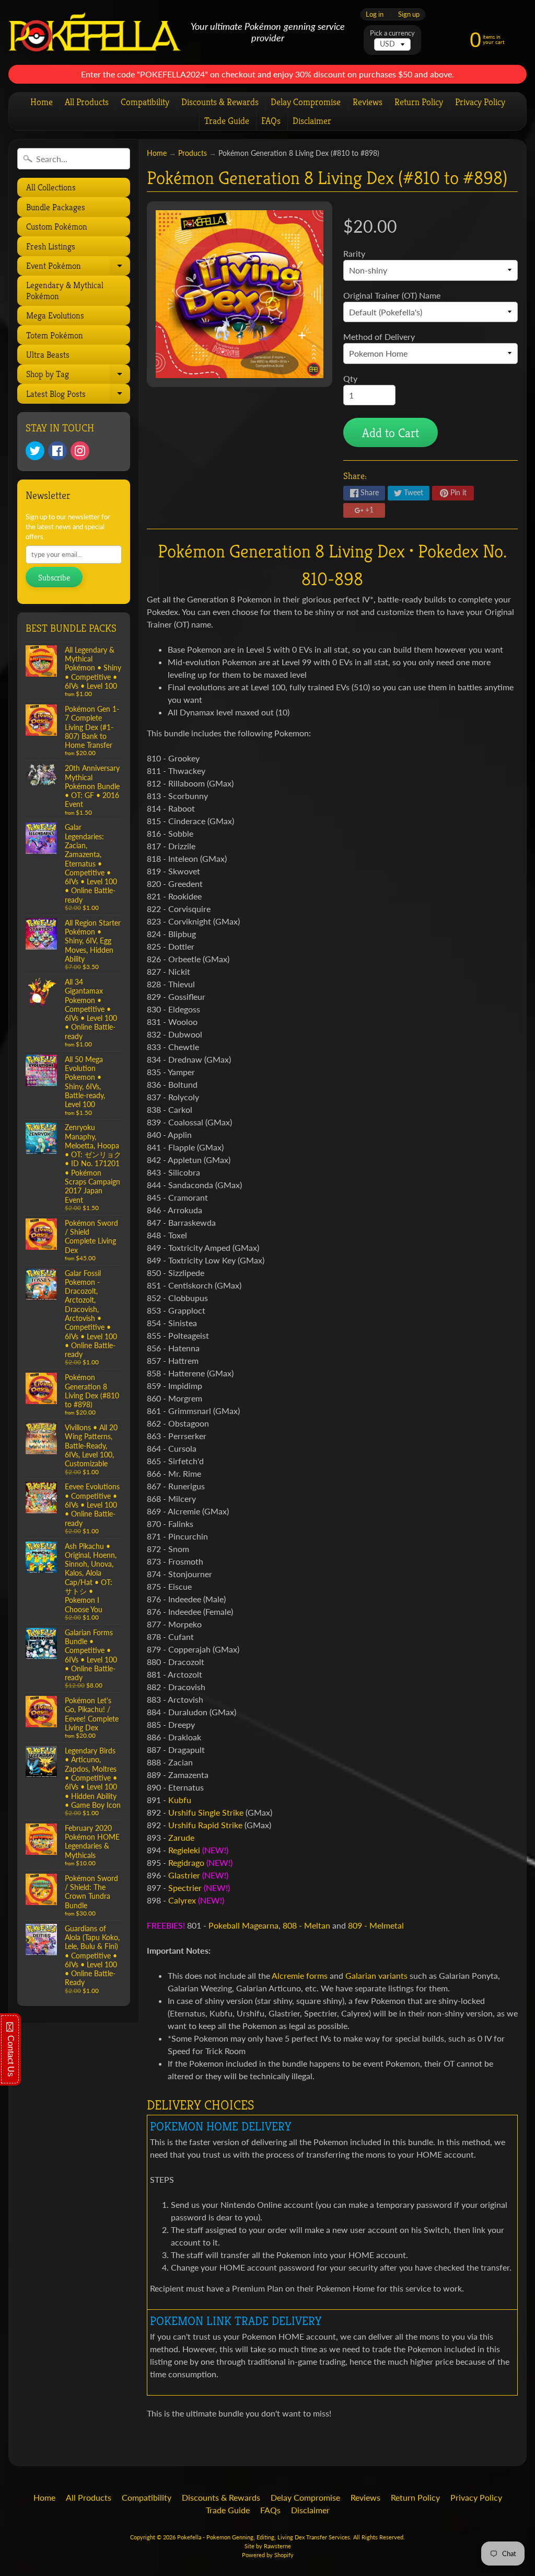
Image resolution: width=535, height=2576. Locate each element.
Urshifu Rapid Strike (205, 1825)
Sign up (409, 14)
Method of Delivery (379, 337)
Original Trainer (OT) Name (392, 295)
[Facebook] (57, 451)
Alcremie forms (300, 1975)
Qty (350, 378)
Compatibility (145, 102)
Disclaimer (312, 121)
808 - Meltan (306, 1925)
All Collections (51, 187)
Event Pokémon (77, 268)
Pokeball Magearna (243, 1925)
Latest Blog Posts (77, 396)
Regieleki (184, 1850)
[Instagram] (80, 451)
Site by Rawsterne (268, 2546)
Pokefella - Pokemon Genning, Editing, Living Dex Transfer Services (264, 2537)
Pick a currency (392, 33)
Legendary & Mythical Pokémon (65, 290)
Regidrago (186, 1862)
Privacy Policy (480, 102)
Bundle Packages (56, 207)
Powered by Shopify (268, 2555)
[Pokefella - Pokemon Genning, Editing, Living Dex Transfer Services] (95, 32)
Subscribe (54, 578)
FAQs (271, 121)
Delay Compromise (306, 102)
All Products (87, 102)
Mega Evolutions (55, 315)
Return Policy (419, 102)
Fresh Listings (51, 246)
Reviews (368, 102)
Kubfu (180, 1800)
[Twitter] (35, 451)
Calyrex (182, 1900)
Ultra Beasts (48, 355)
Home (42, 102)
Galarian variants (376, 1975)
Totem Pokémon (55, 335)
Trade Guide (227, 121)
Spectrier (185, 1888)
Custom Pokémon (57, 226)
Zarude (181, 1837)
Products (193, 153)
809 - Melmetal (376, 1925)
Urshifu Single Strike (206, 1812)
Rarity (354, 253)
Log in (375, 14)
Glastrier (184, 1875)
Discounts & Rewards (220, 102)
